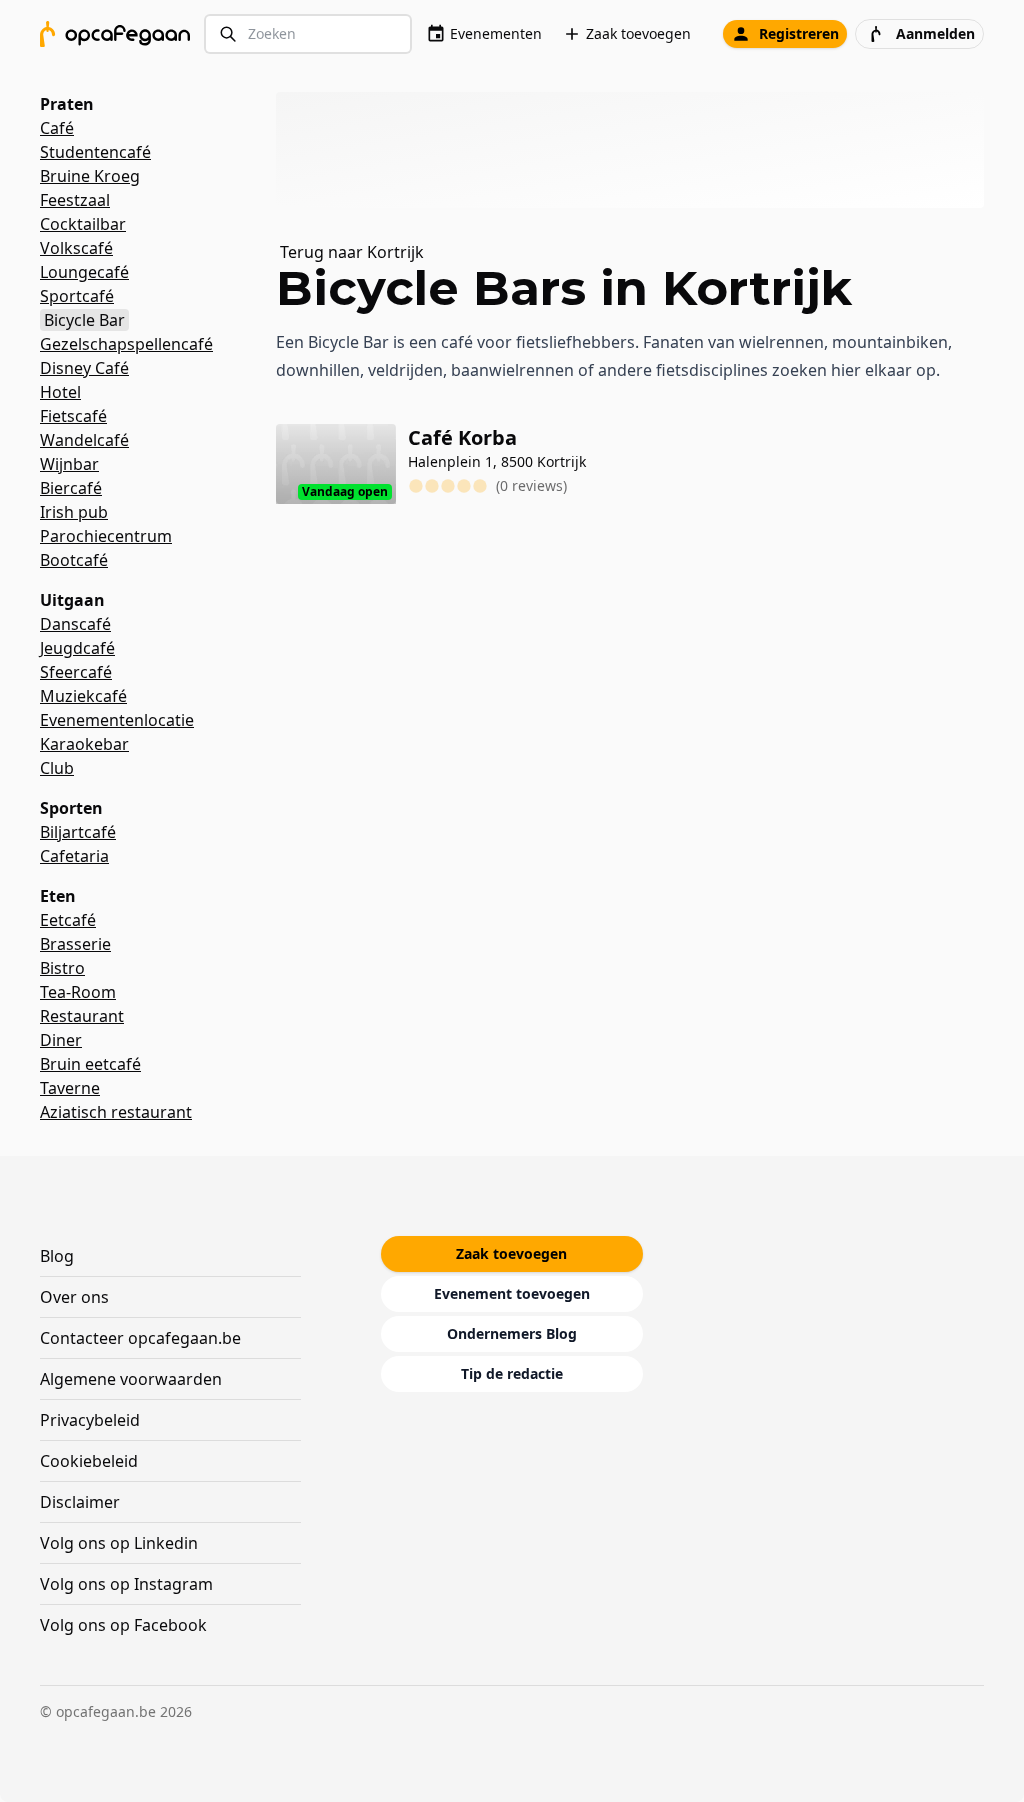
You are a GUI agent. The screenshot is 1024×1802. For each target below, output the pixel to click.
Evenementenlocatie (117, 720)
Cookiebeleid (89, 1461)
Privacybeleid (90, 1420)
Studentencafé (95, 152)
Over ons (74, 1297)
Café (57, 128)
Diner (61, 1040)
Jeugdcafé (77, 648)
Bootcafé (74, 560)
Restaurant (82, 1016)
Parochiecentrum (106, 536)
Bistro (62, 968)
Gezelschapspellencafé (126, 344)
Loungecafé (84, 272)
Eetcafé (68, 920)
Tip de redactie (512, 1373)
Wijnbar (69, 464)
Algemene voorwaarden (131, 1379)
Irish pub (74, 512)
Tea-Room (78, 992)
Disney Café (84, 368)
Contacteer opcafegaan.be (140, 1338)
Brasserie (75, 944)
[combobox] (308, 34)
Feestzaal (75, 200)
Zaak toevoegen (638, 33)
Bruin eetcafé (90, 1064)
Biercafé (71, 488)
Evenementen (496, 33)
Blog (57, 1256)
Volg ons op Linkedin (119, 1543)
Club (57, 768)
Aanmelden (935, 33)
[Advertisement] (638, 150)
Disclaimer (80, 1502)
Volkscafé (76, 248)
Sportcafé (77, 296)
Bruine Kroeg (90, 176)
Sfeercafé (76, 672)
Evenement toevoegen (512, 1293)
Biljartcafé (78, 832)
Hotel (60, 392)
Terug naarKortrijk (352, 252)
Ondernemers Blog (512, 1333)
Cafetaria (74, 856)
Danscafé (75, 624)
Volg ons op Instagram (126, 1584)
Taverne (70, 1088)
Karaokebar (84, 744)
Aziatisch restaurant (116, 1112)
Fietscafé (73, 416)
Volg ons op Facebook (123, 1625)
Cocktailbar (83, 224)
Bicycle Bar (84, 320)
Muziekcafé (83, 696)
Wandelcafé (84, 440)
